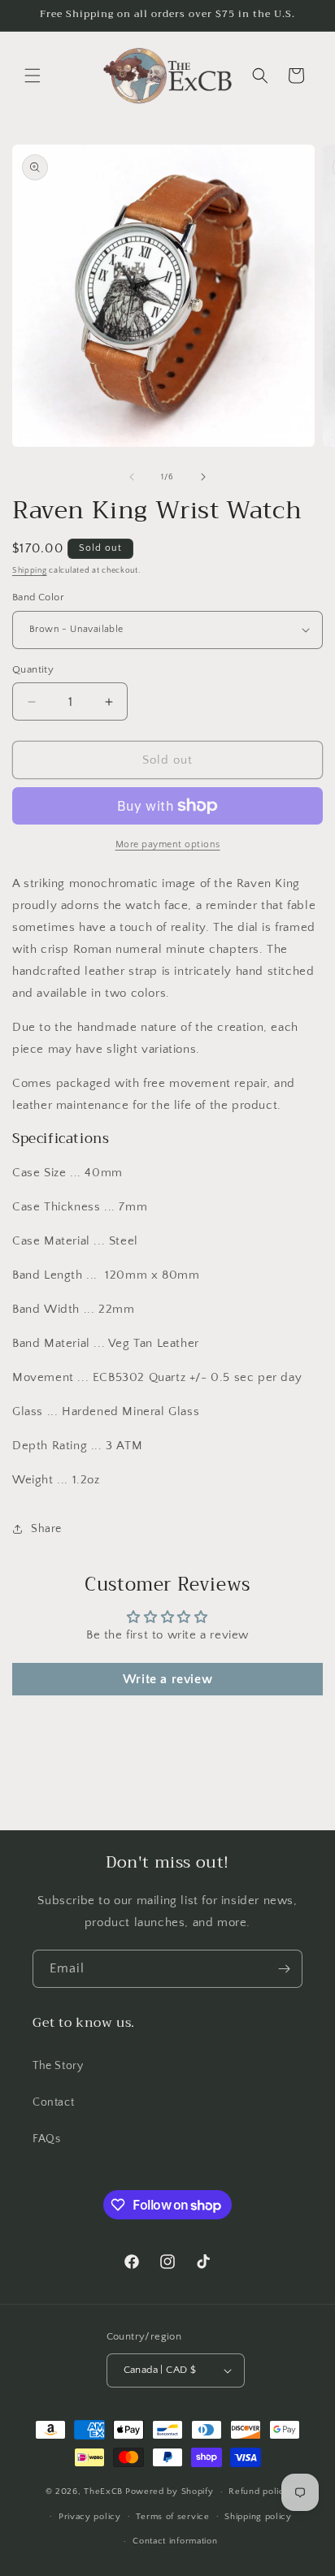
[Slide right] (203, 477)
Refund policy (259, 2492)
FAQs (46, 2139)
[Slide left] (132, 477)
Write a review (167, 1679)
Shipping (30, 571)
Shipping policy (258, 2517)
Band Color (38, 597)
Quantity (33, 669)
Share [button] (46, 1529)
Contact (53, 2102)
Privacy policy (90, 2517)
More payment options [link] (168, 844)
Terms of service (172, 2517)
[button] (33, 76)
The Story (58, 2066)
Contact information (175, 2541)
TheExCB (103, 2492)
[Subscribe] (284, 1969)
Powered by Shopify (170, 2492)
